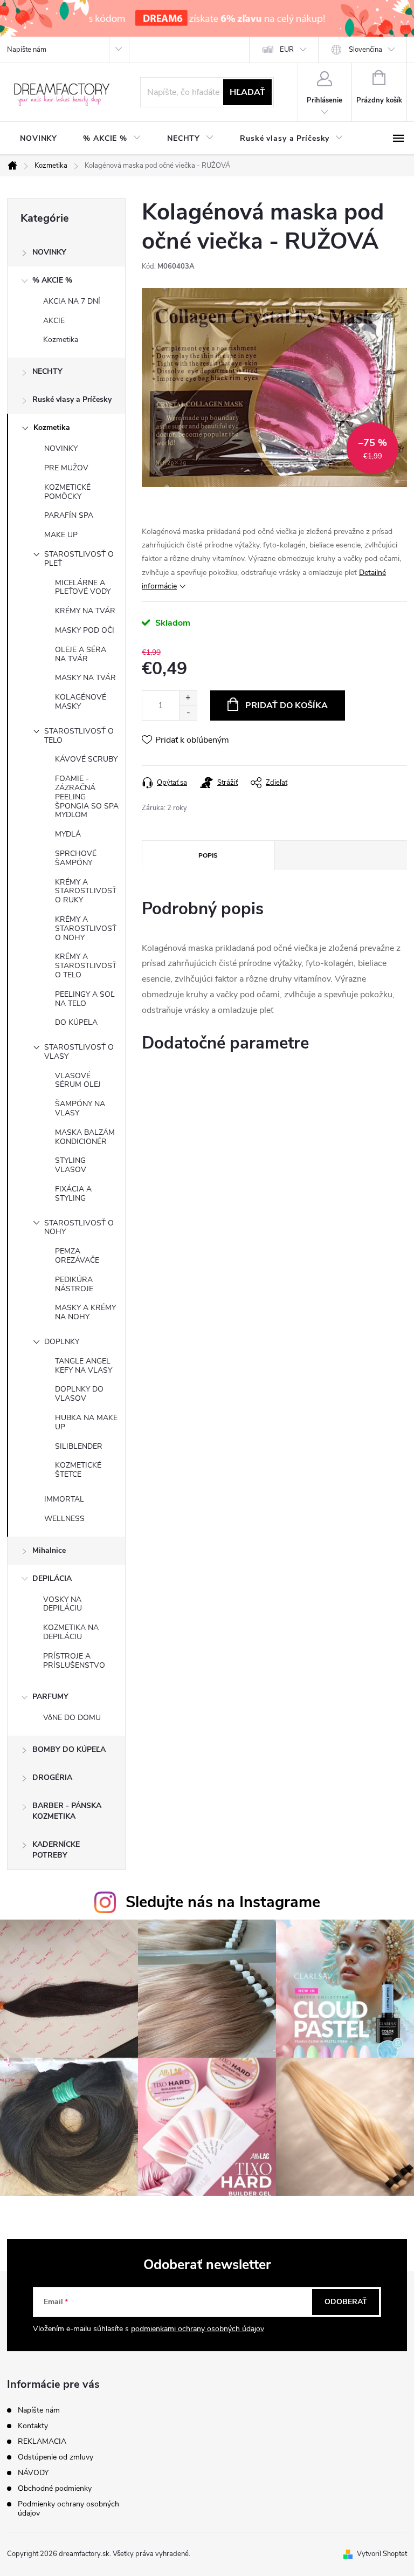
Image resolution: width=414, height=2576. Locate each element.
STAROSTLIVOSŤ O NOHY (79, 1228)
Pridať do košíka (287, 705)
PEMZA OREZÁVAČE (77, 1256)
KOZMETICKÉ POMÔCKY (67, 492)
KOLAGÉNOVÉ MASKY (81, 702)
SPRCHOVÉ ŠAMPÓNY (76, 858)
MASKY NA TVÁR (85, 678)
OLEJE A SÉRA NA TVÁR (81, 654)
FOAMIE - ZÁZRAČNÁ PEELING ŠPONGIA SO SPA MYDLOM (87, 797)
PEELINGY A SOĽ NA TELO (85, 999)
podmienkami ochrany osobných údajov (198, 2329)
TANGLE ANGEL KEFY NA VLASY (84, 1366)
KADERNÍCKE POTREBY (56, 1850)
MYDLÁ (68, 834)
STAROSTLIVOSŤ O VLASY (79, 1052)
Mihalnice (49, 1550)
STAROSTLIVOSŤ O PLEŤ (79, 559)
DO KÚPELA (76, 1022)
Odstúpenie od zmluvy (56, 2457)
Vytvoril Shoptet (382, 2554)
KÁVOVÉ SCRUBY (86, 759)
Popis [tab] (208, 855)
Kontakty (33, 2426)
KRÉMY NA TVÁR (85, 611)
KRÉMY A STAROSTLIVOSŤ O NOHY (86, 929)
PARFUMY (50, 1697)
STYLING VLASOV (71, 1165)
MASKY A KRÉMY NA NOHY (85, 1312)
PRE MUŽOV (66, 468)
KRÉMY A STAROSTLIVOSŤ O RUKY (86, 891)
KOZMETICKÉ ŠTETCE (78, 1470)
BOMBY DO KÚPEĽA (69, 1749)
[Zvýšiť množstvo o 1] (188, 698)
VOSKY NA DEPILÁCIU (63, 1604)
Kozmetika (61, 340)
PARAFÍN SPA (69, 515)
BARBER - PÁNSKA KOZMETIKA (67, 1811)
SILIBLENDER (79, 1446)
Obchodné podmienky (55, 2488)
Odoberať (346, 2302)
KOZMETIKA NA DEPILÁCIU (71, 1632)
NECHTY (47, 371)
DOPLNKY (62, 1342)
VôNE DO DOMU (72, 1718)
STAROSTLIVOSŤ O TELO (79, 736)
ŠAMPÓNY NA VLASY (80, 1108)
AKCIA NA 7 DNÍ (72, 301)
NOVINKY (49, 252)
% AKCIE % (52, 280)
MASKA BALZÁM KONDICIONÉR (85, 1137)
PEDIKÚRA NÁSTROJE (74, 1284)
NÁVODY (33, 2473)
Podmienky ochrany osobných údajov (68, 2509)
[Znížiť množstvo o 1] (188, 713)
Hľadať (247, 92)
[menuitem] (39, 139)
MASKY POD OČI (85, 630)
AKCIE (54, 321)
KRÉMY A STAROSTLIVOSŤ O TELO (86, 966)
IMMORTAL (64, 1499)
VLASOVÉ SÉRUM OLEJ (78, 1080)
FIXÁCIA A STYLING (73, 1194)
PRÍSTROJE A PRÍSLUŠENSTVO (74, 1661)
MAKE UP (61, 535)
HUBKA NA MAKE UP (86, 1422)
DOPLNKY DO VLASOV (79, 1394)
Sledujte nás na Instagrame (223, 1902)
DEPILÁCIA (52, 1578)
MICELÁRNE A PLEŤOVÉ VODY (83, 587)
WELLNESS (64, 1519)
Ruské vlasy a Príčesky (72, 399)
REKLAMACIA (42, 2441)
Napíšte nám (27, 50)
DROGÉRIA (52, 1777)
